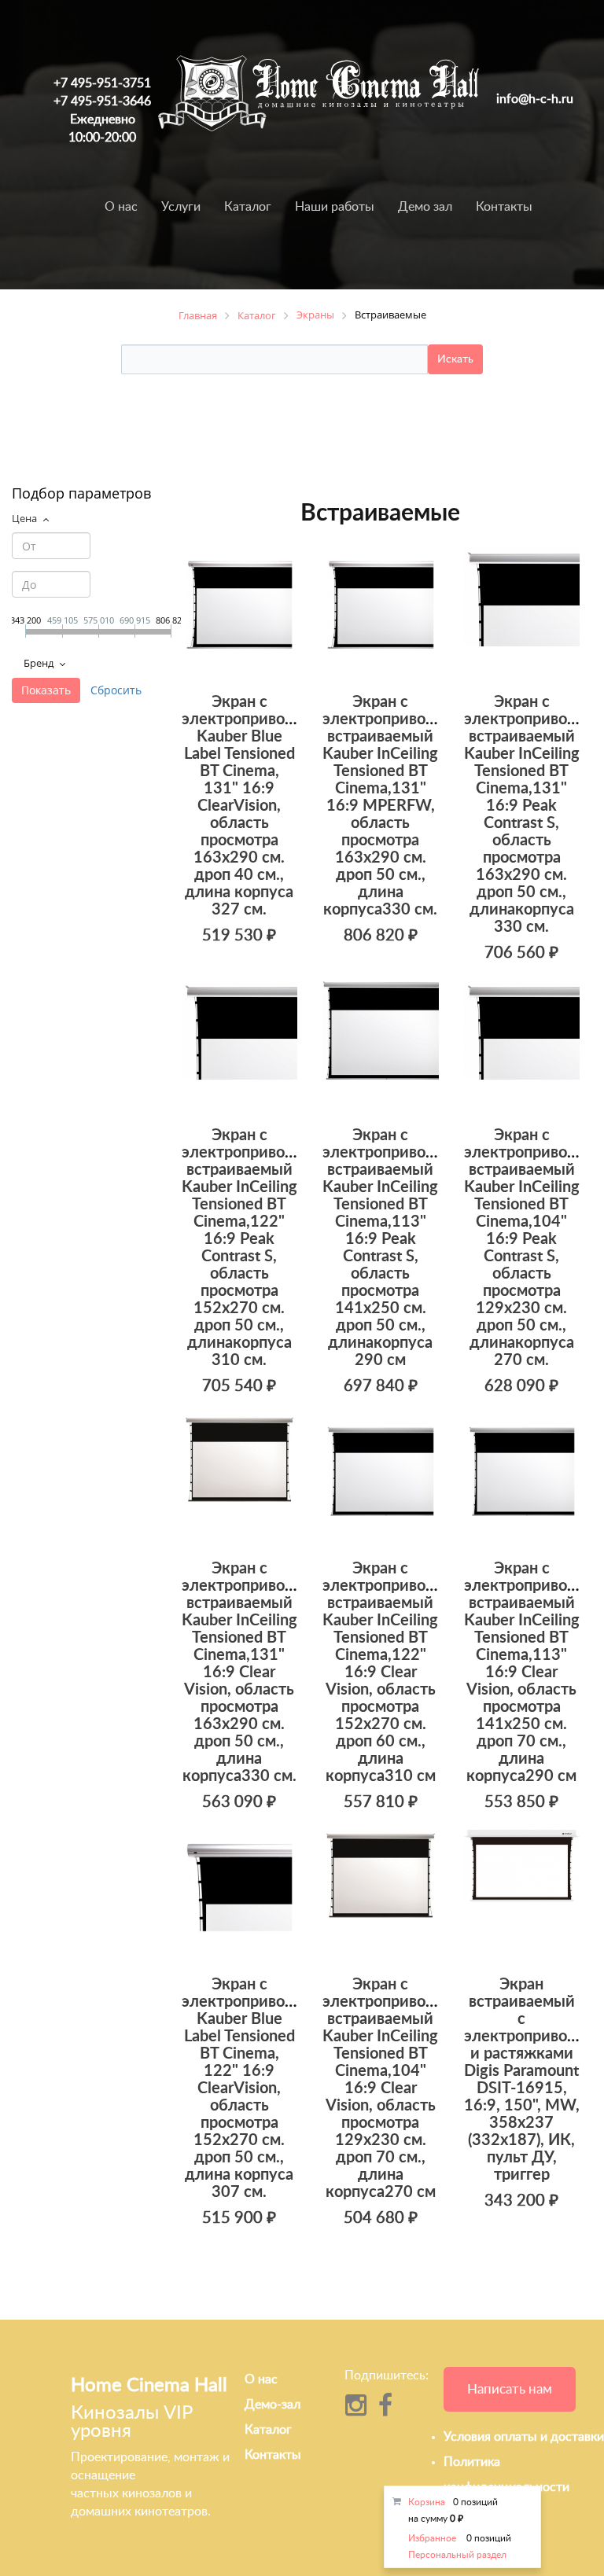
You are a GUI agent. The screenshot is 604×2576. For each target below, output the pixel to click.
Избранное (432, 2538)
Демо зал (425, 207)
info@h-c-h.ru (535, 99)
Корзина (427, 2502)
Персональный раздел (457, 2555)
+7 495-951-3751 (102, 83)
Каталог (248, 207)
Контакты (504, 207)
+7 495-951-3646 (102, 101)
